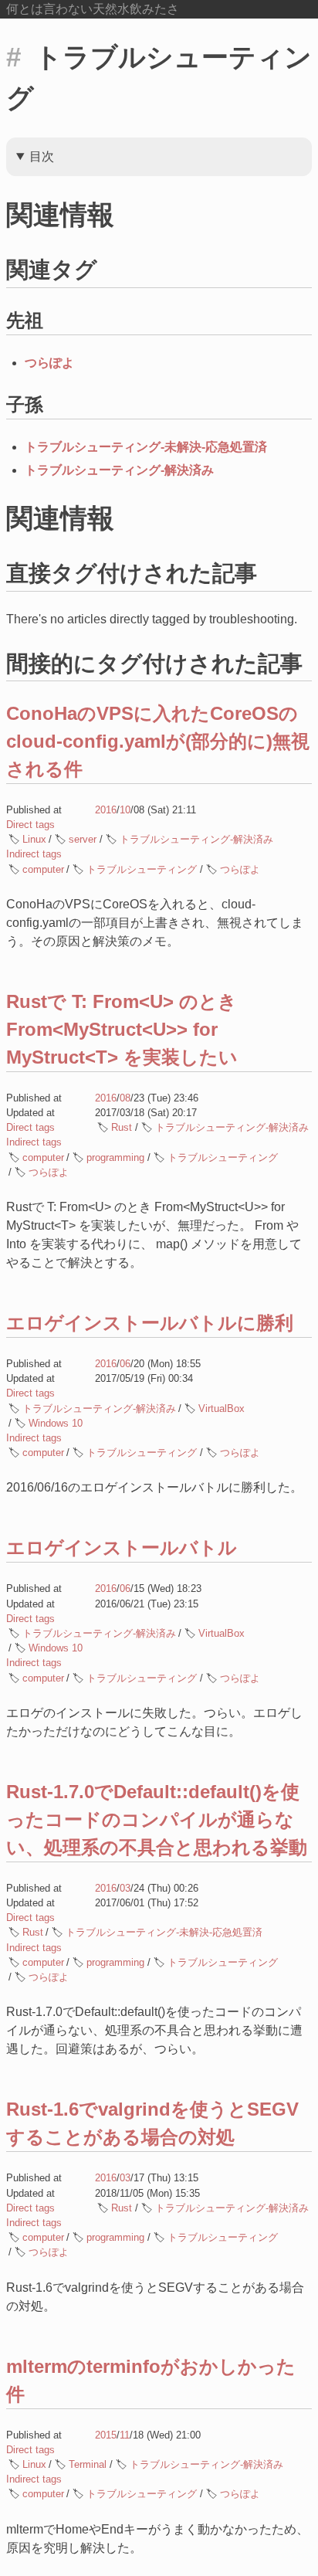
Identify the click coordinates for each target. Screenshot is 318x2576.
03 (125, 1888)
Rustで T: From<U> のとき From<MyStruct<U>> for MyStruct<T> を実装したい (122, 1029)
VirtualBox (222, 1408)
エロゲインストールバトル (122, 1548)
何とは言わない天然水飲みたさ (93, 9)
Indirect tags (34, 854)
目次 (42, 156)
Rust (122, 1127)
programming (115, 1157)
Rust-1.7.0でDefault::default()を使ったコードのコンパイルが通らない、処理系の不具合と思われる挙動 (157, 1819)
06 (125, 1364)
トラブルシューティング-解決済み (119, 470)
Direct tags (30, 825)
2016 (106, 810)
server (83, 839)
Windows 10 (56, 1423)
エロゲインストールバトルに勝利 (150, 1323)
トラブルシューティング (142, 869)
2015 (106, 2435)
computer (43, 869)
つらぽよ (49, 363)
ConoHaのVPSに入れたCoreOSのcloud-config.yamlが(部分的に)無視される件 (158, 741)
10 (125, 810)
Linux (34, 839)
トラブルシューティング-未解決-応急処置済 (146, 447)
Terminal (88, 2464)
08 (125, 1098)
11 (125, 2435)
